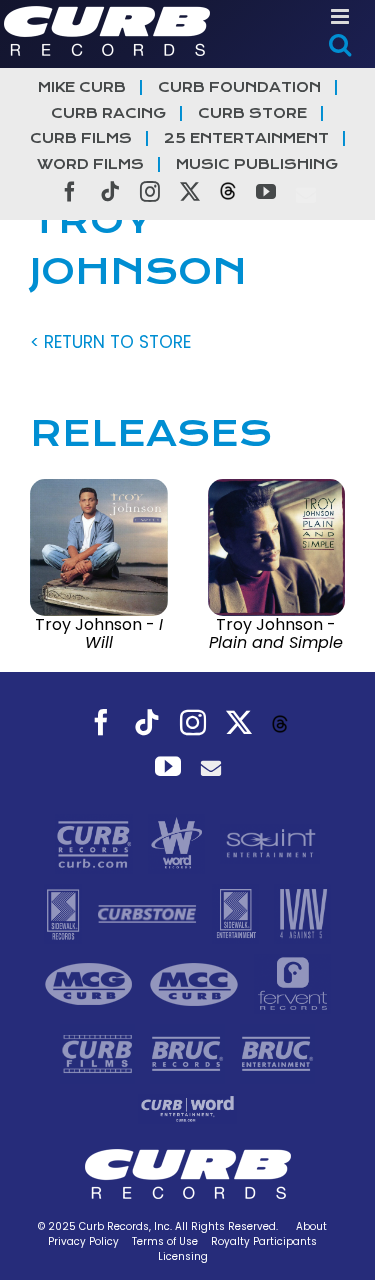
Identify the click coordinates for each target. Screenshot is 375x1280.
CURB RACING (108, 113)
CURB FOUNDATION (239, 87)
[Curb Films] (100, 1053)
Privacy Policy (83, 1241)
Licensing (183, 1256)
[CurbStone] (149, 913)
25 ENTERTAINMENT (246, 138)
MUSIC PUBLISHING (257, 164)
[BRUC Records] (190, 1053)
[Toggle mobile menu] (341, 16)
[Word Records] (179, 843)
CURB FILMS (81, 138)
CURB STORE (252, 113)
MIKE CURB (82, 87)
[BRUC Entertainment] (277, 1053)
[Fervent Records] (292, 983)
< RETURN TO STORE (110, 342)
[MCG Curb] (91, 983)
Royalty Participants (264, 1241)
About (311, 1226)
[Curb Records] (96, 843)
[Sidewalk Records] (65, 913)
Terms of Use (165, 1241)
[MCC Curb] (196, 983)
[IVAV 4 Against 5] (302, 913)
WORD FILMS (90, 164)
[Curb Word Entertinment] (188, 1108)
